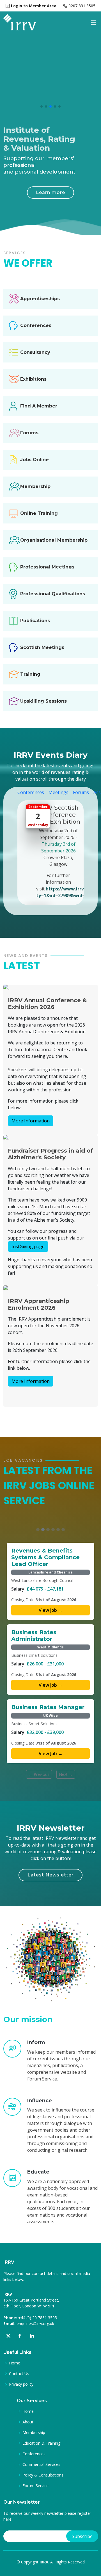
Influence (40, 2101)
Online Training (39, 513)
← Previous (39, 1774)
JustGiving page (28, 1246)
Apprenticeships (40, 299)
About (28, 2422)
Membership (35, 486)
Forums (29, 433)
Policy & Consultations (43, 2475)
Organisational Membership (54, 540)
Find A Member (39, 406)
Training (30, 674)
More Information (31, 1121)
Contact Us (19, 2374)
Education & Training (41, 2443)
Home (15, 2363)
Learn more (50, 192)
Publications (35, 621)
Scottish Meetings (42, 647)
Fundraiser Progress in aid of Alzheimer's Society (50, 1154)
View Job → (51, 1610)
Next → (66, 1774)
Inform (36, 2042)
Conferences (36, 325)
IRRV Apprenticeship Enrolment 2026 (39, 1304)
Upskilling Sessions (43, 701)
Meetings (58, 792)
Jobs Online (35, 460)
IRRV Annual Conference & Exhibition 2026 (47, 1004)
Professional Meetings (47, 567)
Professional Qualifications (53, 594)
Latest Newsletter (50, 1875)
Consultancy (35, 352)
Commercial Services (41, 2464)
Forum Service (35, 2486)
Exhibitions (33, 379)
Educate (38, 2172)
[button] (42, 106)
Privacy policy (21, 2384)
